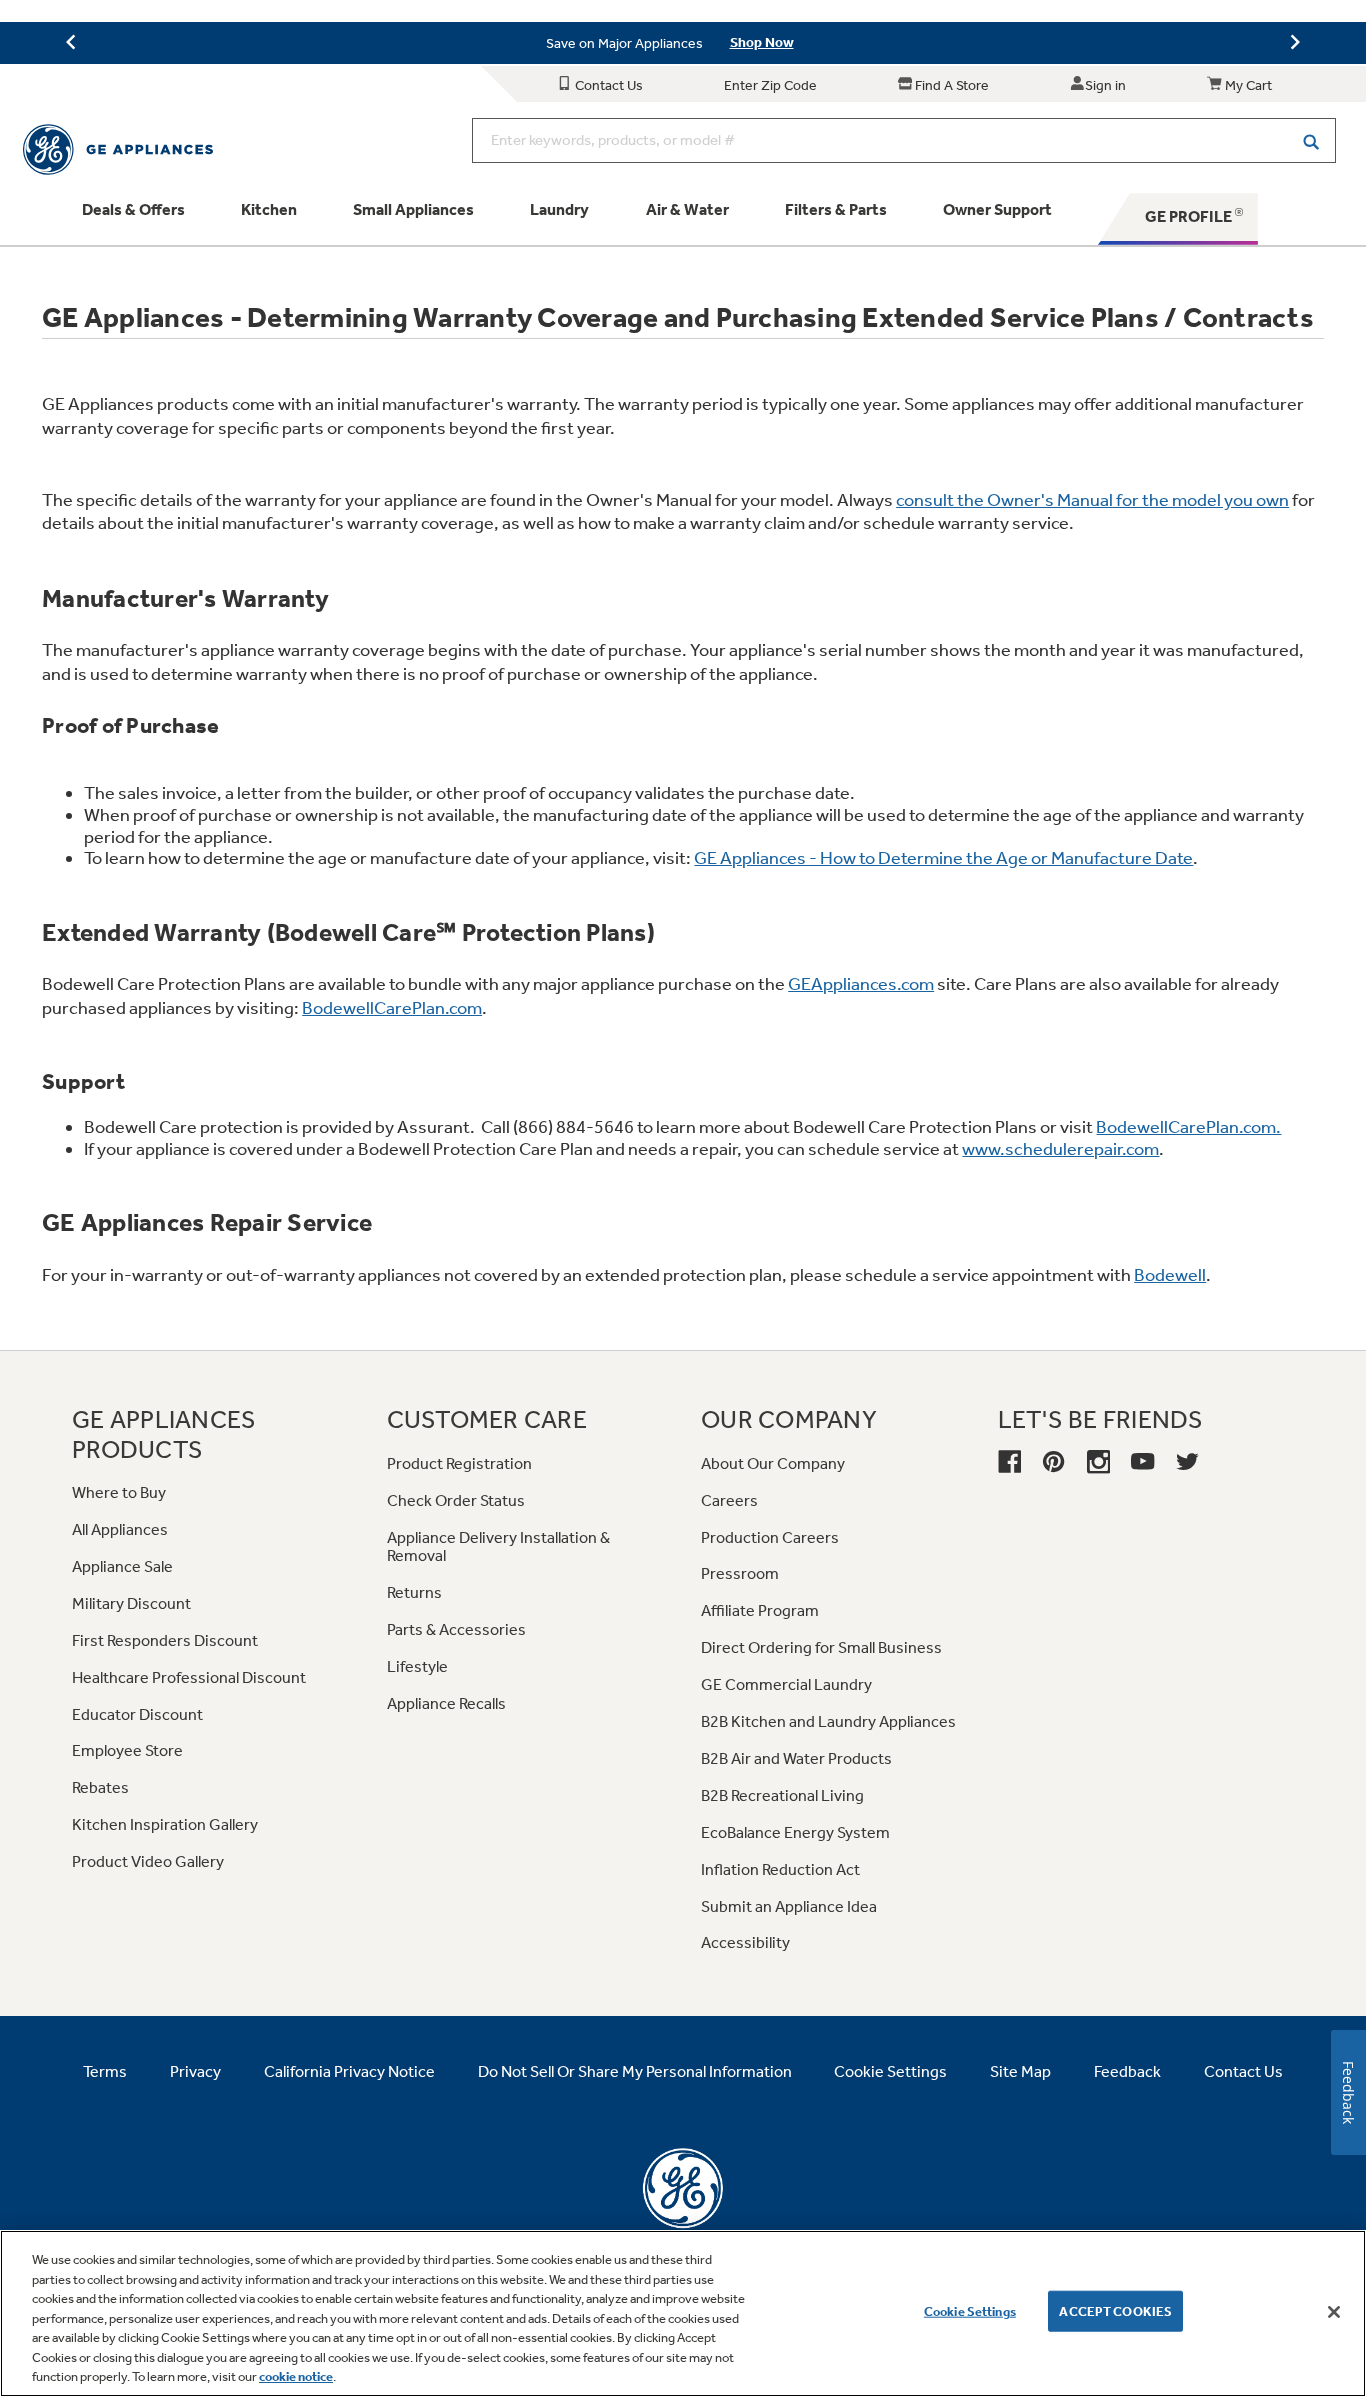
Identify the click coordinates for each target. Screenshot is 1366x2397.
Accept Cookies (1115, 2310)
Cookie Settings (970, 2310)
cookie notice (296, 2376)
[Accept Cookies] (1334, 2312)
